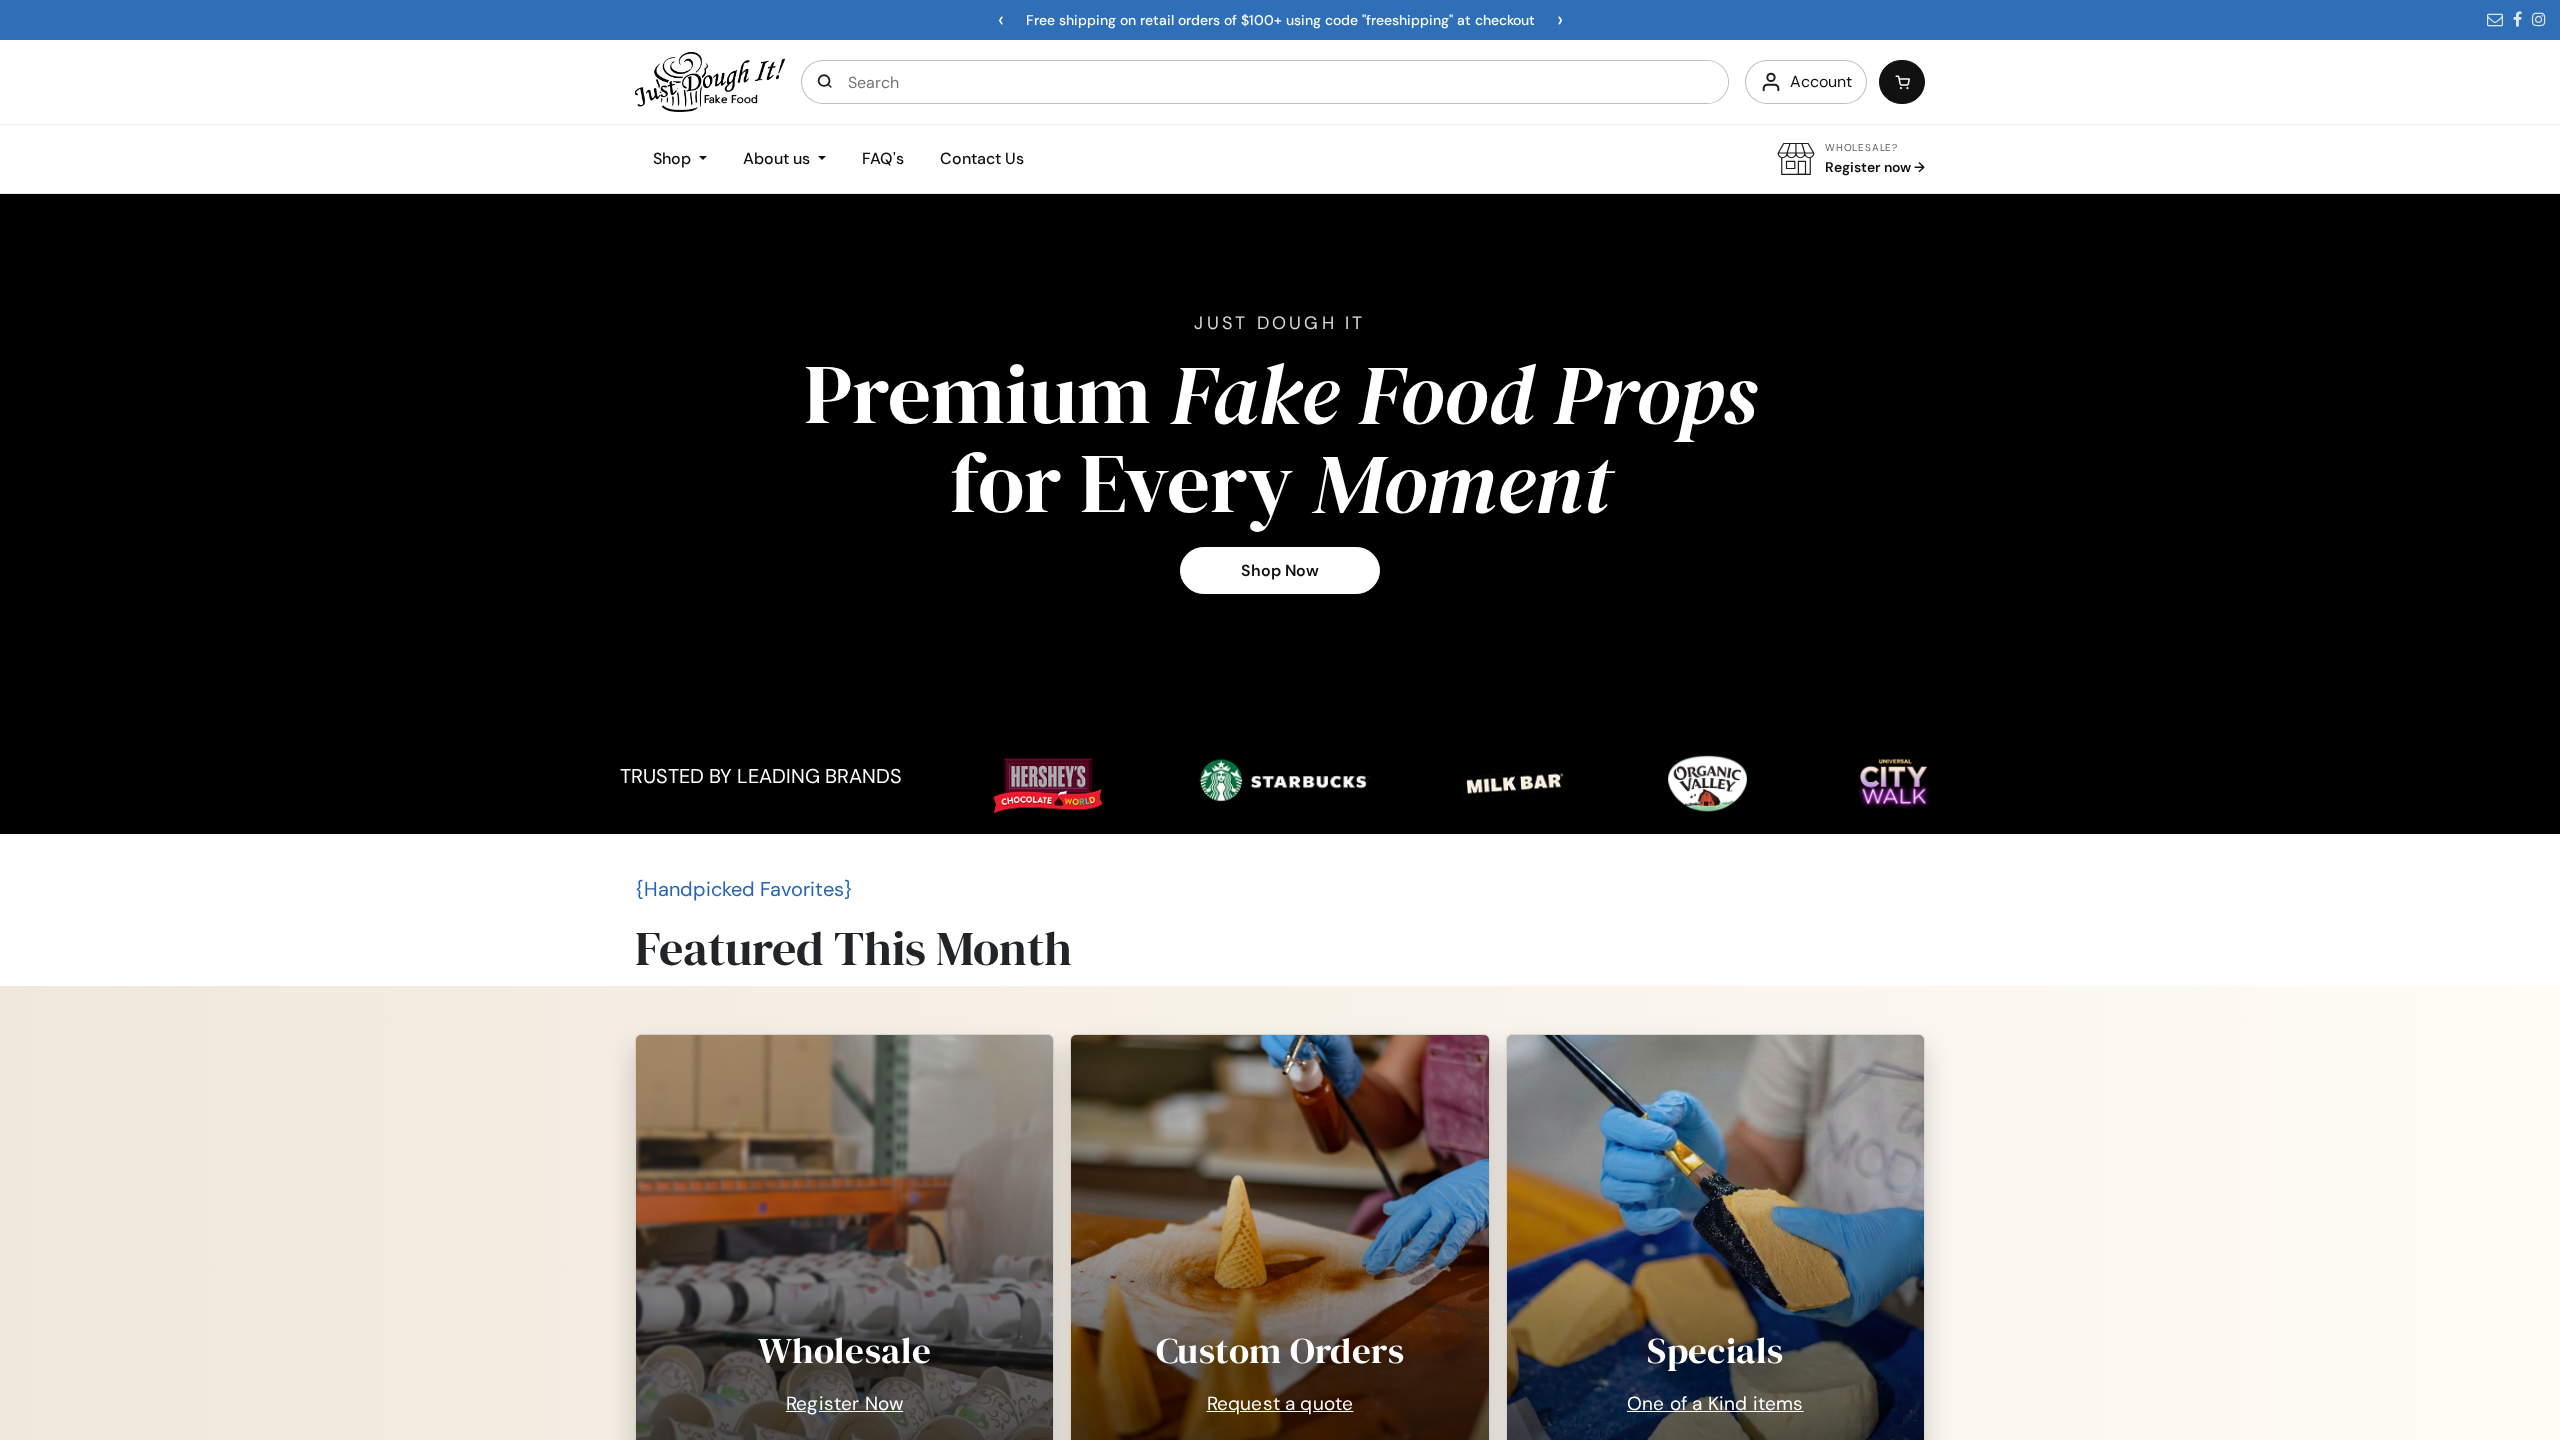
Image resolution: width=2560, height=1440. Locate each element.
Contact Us (982, 158)
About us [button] (778, 158)
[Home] (710, 80)
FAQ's (883, 158)
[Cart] (1902, 82)
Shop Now (1280, 570)
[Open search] (825, 82)
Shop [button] (674, 158)
